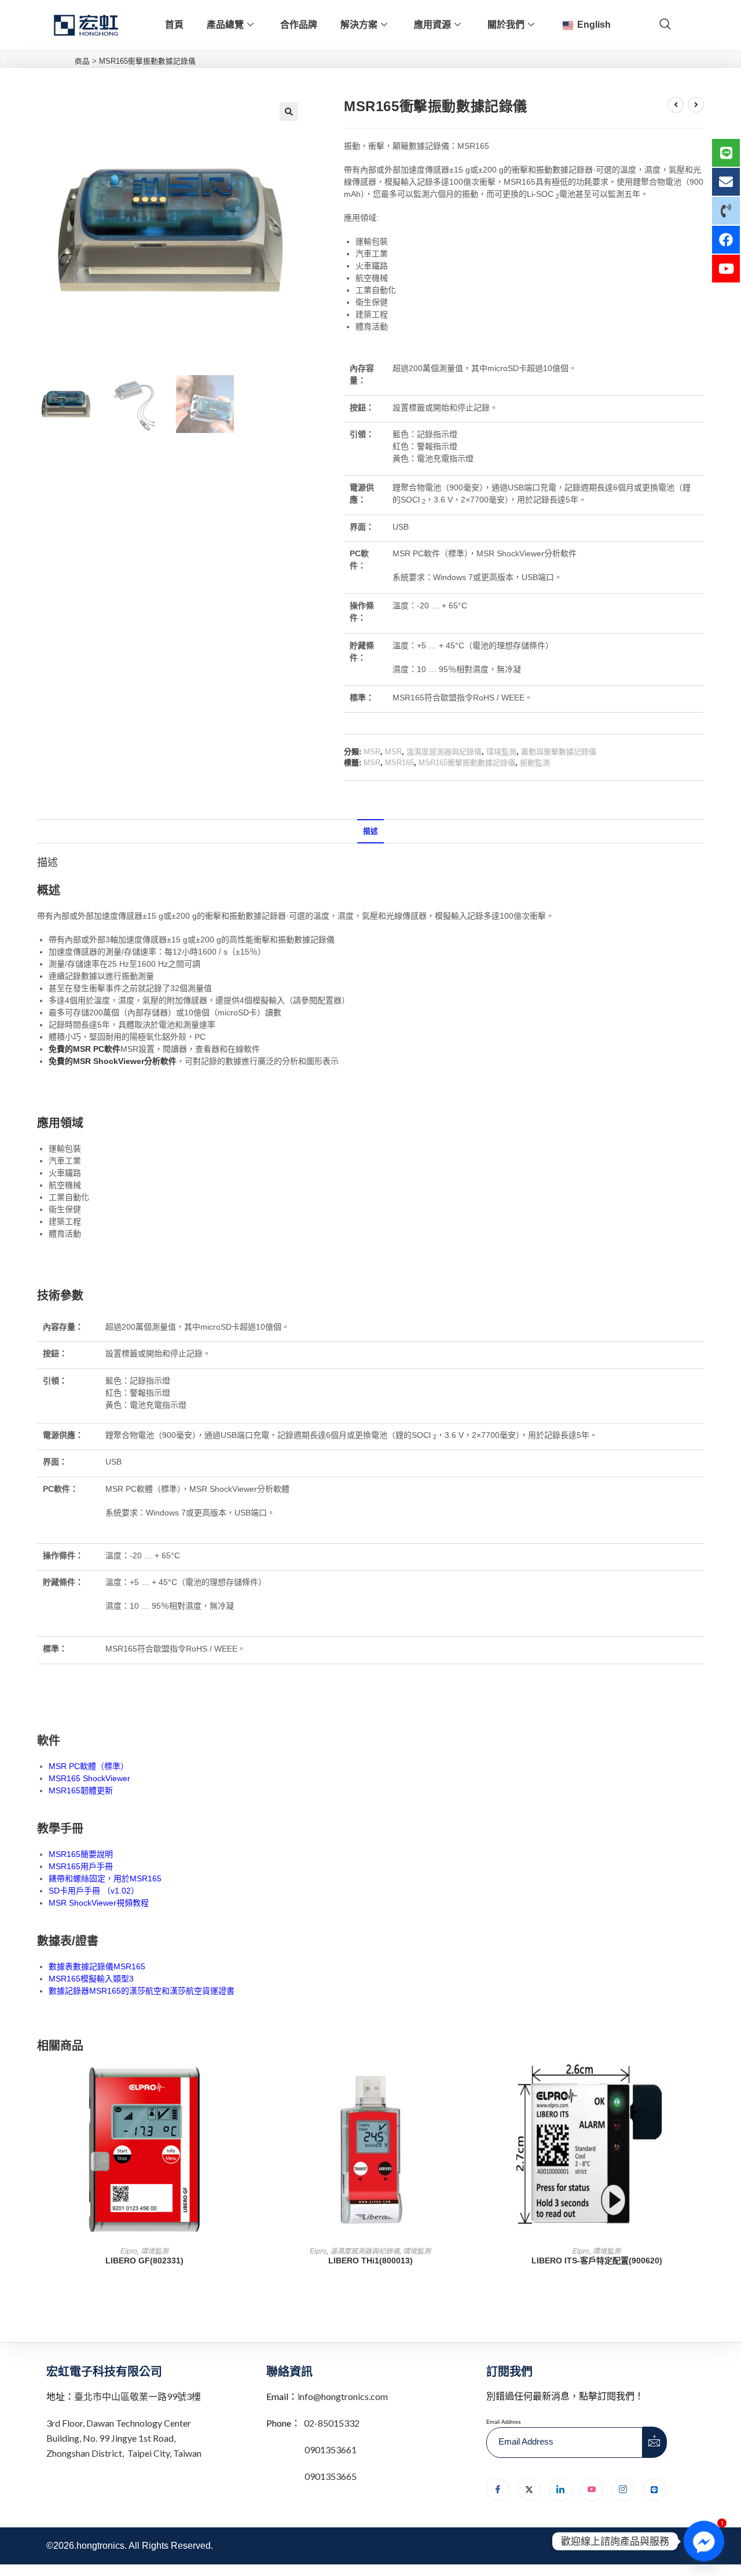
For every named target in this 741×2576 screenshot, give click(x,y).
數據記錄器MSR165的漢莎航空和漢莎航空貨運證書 (142, 1991)
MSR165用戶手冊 (81, 1866)
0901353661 (331, 2450)
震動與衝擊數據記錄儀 (559, 752)
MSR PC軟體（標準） (89, 1766)
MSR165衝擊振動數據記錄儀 (467, 763)
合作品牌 (299, 25)
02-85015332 (332, 2423)
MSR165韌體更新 (81, 1790)
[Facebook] (498, 2490)
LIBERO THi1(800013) (370, 2261)
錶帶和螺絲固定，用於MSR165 (105, 1878)
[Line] (654, 2490)
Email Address (504, 2422)
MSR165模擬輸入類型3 (91, 1979)
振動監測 (535, 763)
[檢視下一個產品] (696, 105)
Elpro (129, 2251)
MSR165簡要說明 (81, 1854)
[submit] (655, 2442)
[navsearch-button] (665, 25)
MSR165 (399, 763)
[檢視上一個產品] (676, 105)
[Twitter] (529, 2490)
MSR (372, 752)
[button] (289, 112)
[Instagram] (623, 2490)
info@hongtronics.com (343, 2396)
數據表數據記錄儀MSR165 (97, 1966)
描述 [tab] (370, 831)
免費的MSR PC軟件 (85, 1049)
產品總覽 (225, 25)
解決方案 (359, 25)
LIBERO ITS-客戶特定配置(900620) (597, 2261)
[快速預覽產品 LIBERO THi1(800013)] (474, 2083)
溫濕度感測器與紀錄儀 (444, 752)
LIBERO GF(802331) (144, 2261)
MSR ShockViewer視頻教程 (99, 1903)
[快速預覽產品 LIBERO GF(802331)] (248, 2083)
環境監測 (501, 752)
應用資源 (432, 25)
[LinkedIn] (560, 2490)
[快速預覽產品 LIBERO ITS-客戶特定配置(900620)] (700, 2083)
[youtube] (592, 2490)
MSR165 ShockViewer (89, 1778)
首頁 (174, 25)
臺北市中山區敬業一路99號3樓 (137, 2396)
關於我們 (506, 25)
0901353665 (330, 2476)
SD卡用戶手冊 (74, 1891)
